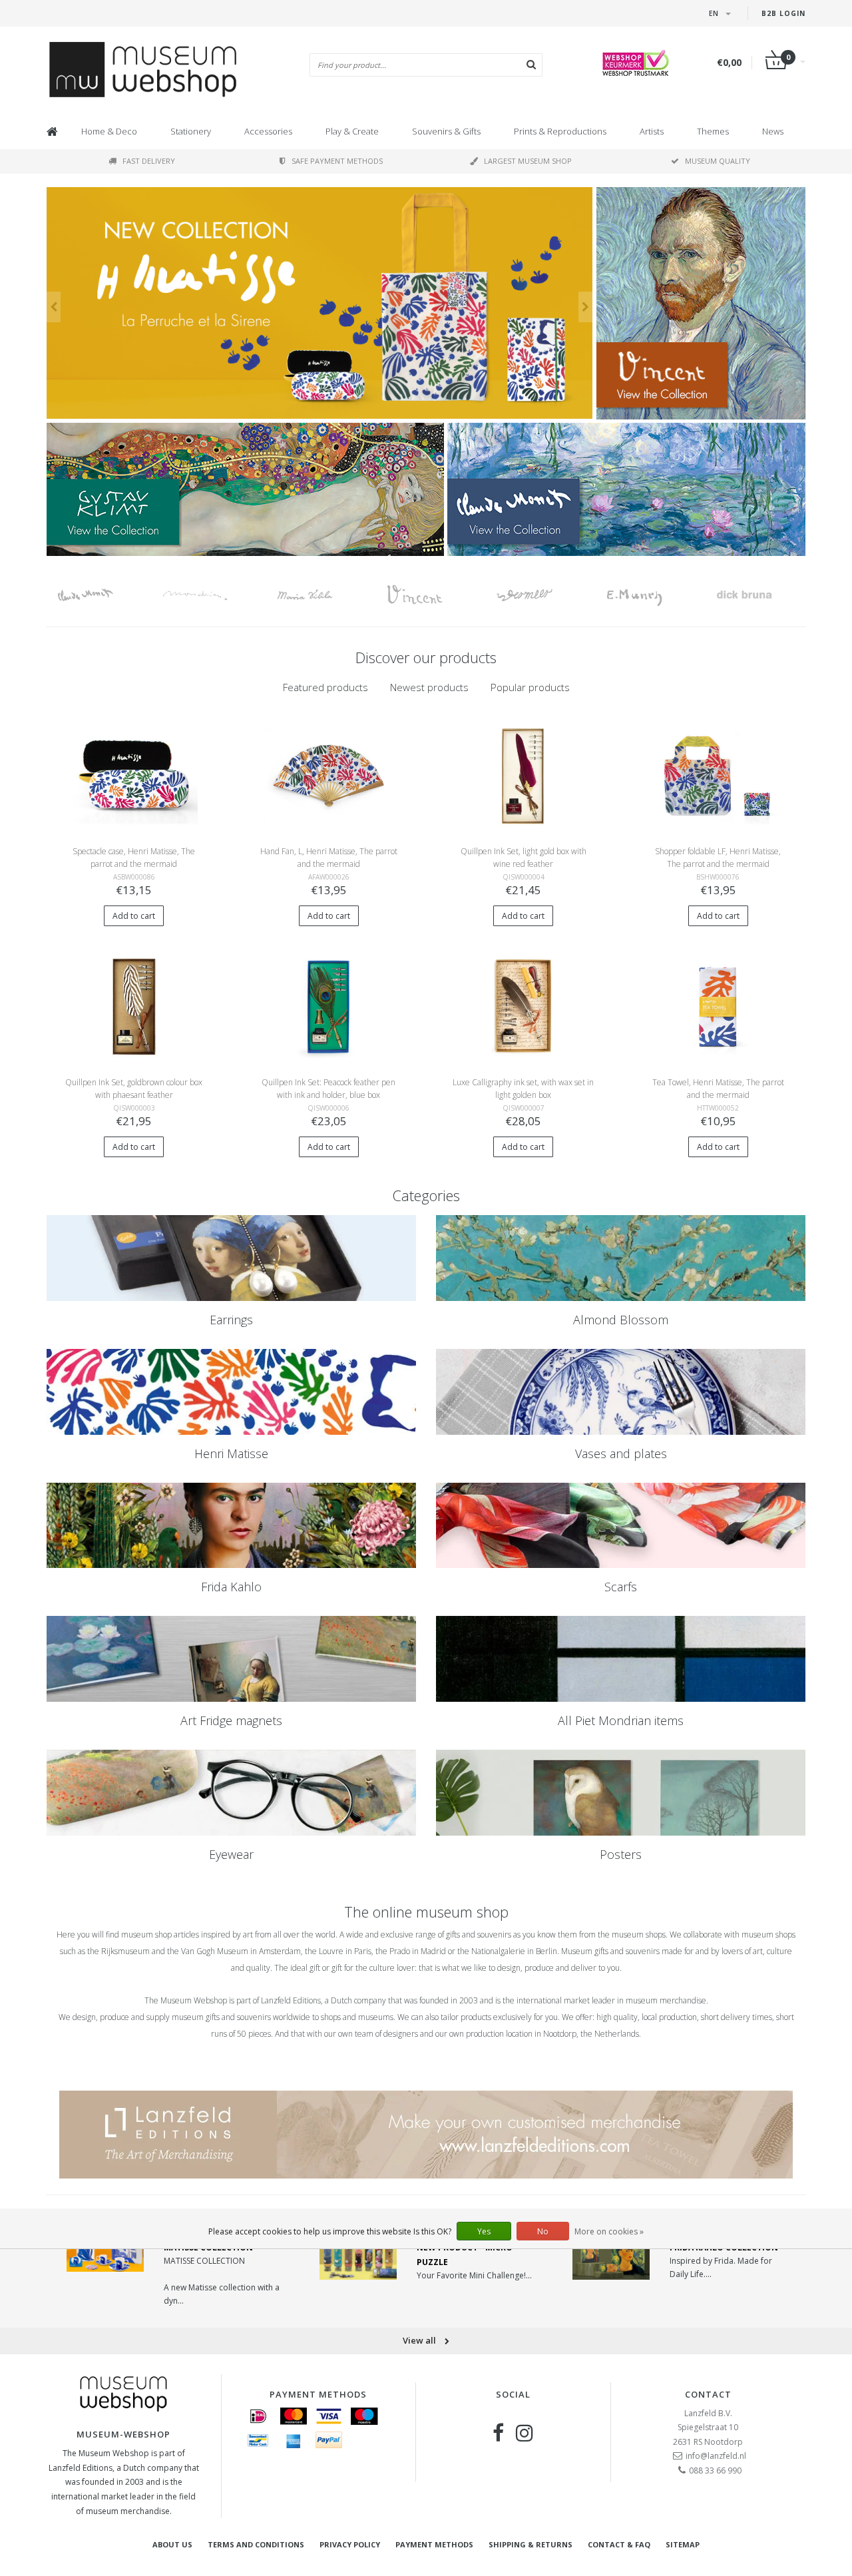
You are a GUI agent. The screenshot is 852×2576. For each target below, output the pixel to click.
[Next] (585, 307)
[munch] (651, 595)
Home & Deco (109, 131)
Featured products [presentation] (325, 687)
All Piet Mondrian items (621, 1720)
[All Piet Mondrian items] (621, 1659)
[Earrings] (231, 1258)
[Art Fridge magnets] (231, 1659)
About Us (172, 2544)
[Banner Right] (626, 489)
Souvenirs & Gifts (446, 131)
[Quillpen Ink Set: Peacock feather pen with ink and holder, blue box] (328, 1006)
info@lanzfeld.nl (716, 2456)
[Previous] (54, 307)
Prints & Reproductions (560, 131)
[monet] (102, 595)
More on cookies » (609, 2231)
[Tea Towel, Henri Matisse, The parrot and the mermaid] (718, 1006)
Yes (484, 2231)
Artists (652, 131)
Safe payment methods (337, 161)
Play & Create (352, 131)
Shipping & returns (531, 2544)
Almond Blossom (621, 1320)
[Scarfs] (621, 1526)
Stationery (191, 131)
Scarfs (621, 1587)
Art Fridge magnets (231, 1720)
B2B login (783, 13)
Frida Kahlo (231, 1587)
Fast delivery (149, 161)
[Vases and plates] (621, 1392)
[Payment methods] (258, 2416)
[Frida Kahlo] (231, 1526)
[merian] (321, 595)
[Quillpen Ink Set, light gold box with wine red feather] (524, 775)
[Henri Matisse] (231, 1392)
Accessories (268, 131)
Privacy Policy (350, 2544)
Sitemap (683, 2544)
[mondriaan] (211, 595)
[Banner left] (245, 489)
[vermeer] (541, 595)
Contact (708, 2394)
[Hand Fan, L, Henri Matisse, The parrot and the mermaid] (328, 775)
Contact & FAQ (619, 2544)
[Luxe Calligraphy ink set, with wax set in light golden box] (524, 1006)
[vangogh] (431, 595)
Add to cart (134, 916)
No (543, 2231)
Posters (621, 1854)
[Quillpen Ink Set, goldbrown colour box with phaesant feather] (134, 1006)
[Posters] (621, 1793)
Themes (713, 131)
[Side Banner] (701, 303)
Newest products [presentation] (429, 687)
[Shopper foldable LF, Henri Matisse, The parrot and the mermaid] (718, 775)
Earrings (231, 1320)
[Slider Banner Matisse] (319, 303)
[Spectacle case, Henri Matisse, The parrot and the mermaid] (134, 775)
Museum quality (718, 161)
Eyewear (231, 1854)
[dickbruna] (760, 595)
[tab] (325, 687)
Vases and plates (621, 1453)
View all (420, 2340)
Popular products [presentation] (530, 687)
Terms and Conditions (256, 2544)
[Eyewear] (231, 1793)
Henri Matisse (231, 1453)
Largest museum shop (528, 161)
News (773, 131)
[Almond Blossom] (621, 1258)
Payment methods (434, 2544)
